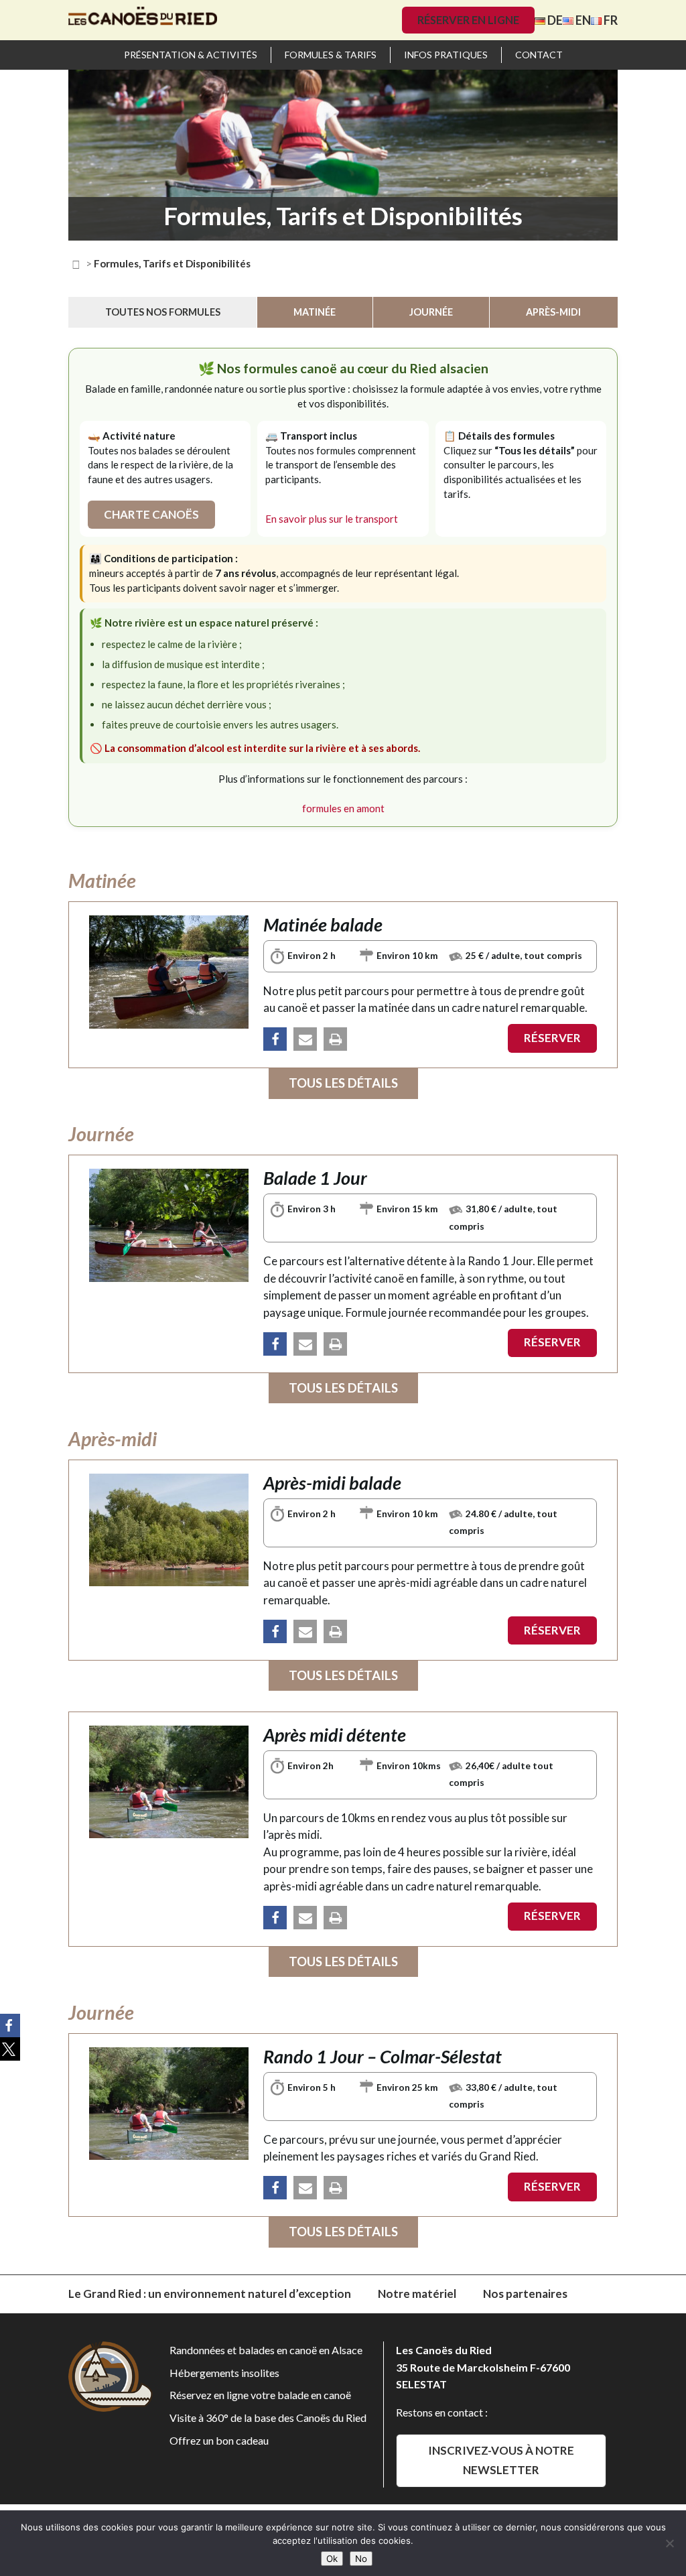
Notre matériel (417, 2294)
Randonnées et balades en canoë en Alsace (266, 2350)
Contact (539, 55)
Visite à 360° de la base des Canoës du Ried (268, 2418)
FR (610, 20)
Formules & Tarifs (331, 55)
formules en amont (343, 808)
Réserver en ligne (468, 20)
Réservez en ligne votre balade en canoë (260, 2395)
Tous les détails (343, 1083)
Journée (431, 312)
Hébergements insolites (224, 2373)
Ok (332, 2559)
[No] (669, 2543)
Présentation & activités (191, 55)
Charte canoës (151, 514)
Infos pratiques (446, 55)
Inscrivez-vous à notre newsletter (501, 2460)
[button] (275, 1039)
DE (554, 20)
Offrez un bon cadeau (219, 2440)
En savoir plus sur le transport (332, 519)
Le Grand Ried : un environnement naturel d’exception (210, 2294)
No (361, 2559)
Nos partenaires (525, 2294)
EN (582, 20)
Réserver (552, 1038)
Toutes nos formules (163, 312)
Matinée (315, 312)
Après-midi (553, 312)
